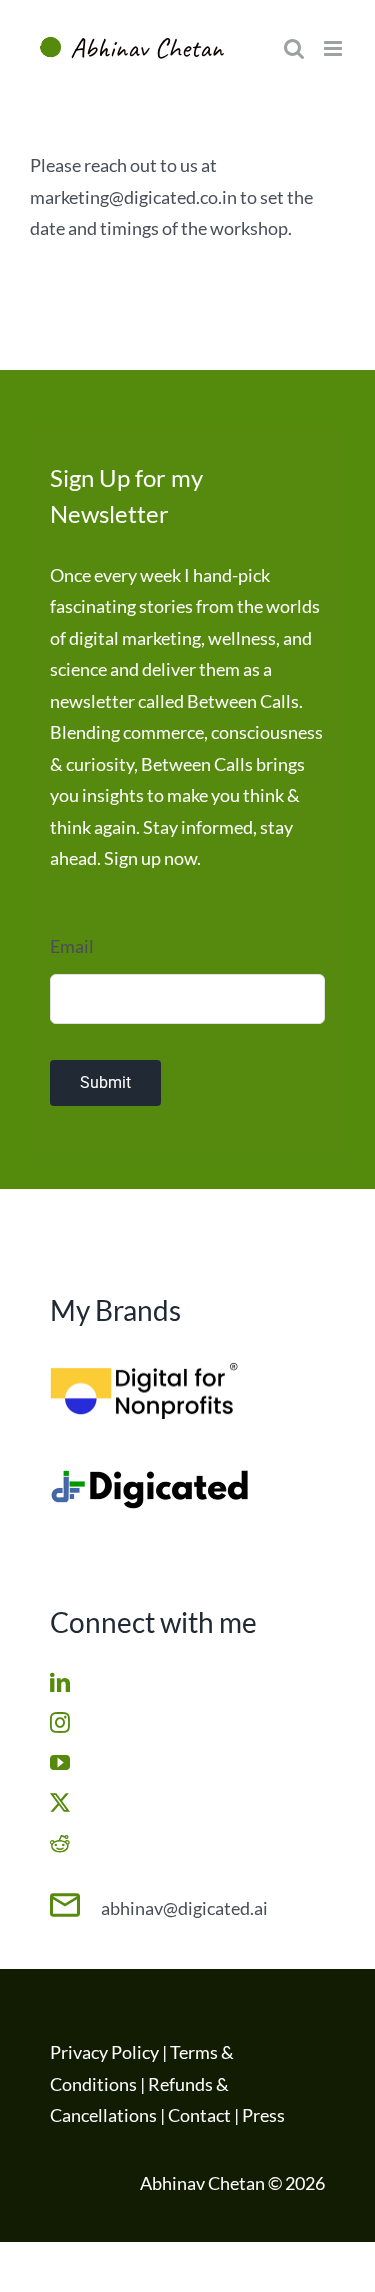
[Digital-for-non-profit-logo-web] (150, 1370)
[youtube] (60, 1763)
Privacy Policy (104, 2052)
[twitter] (60, 1803)
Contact (199, 2115)
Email (72, 946)
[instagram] (60, 1723)
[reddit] (60, 1843)
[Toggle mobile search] (294, 48)
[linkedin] (60, 1683)
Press (263, 2115)
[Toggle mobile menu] (334, 48)
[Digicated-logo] (150, 1478)
